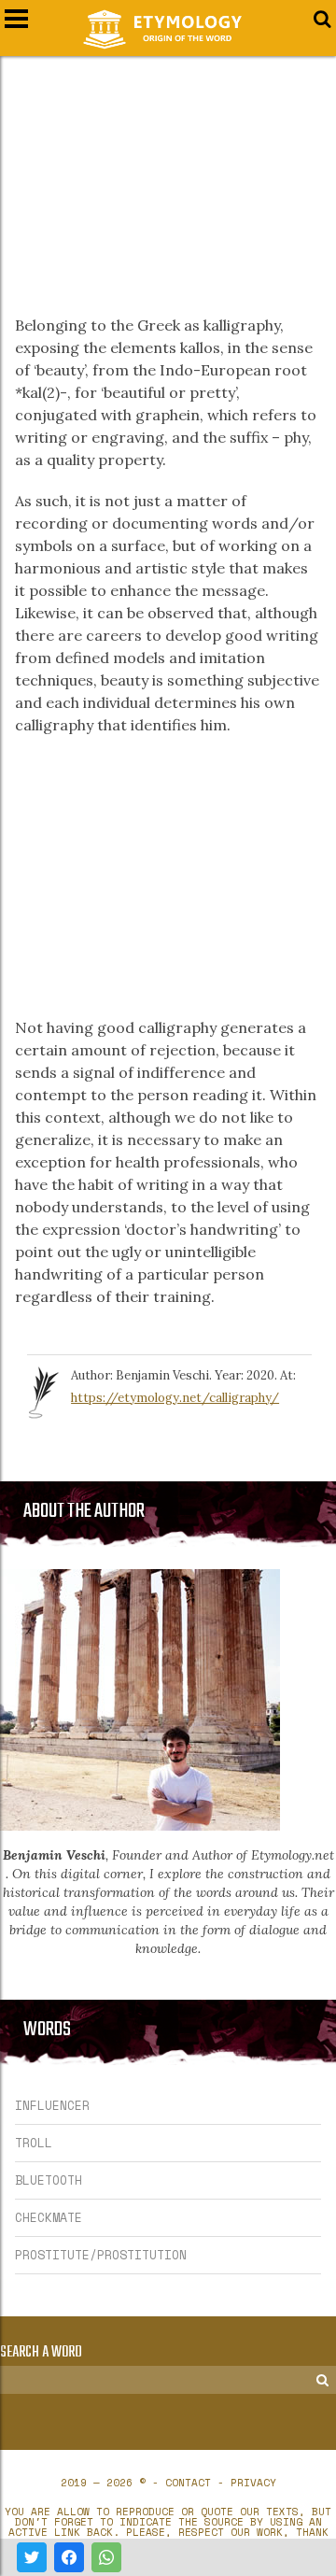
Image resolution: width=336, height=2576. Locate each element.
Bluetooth (49, 2180)
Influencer (52, 2105)
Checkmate (49, 2217)
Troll (34, 2143)
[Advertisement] (168, 174)
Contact (188, 2483)
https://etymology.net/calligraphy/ (175, 1398)
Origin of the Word (168, 29)
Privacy (253, 2483)
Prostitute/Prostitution (101, 2255)
